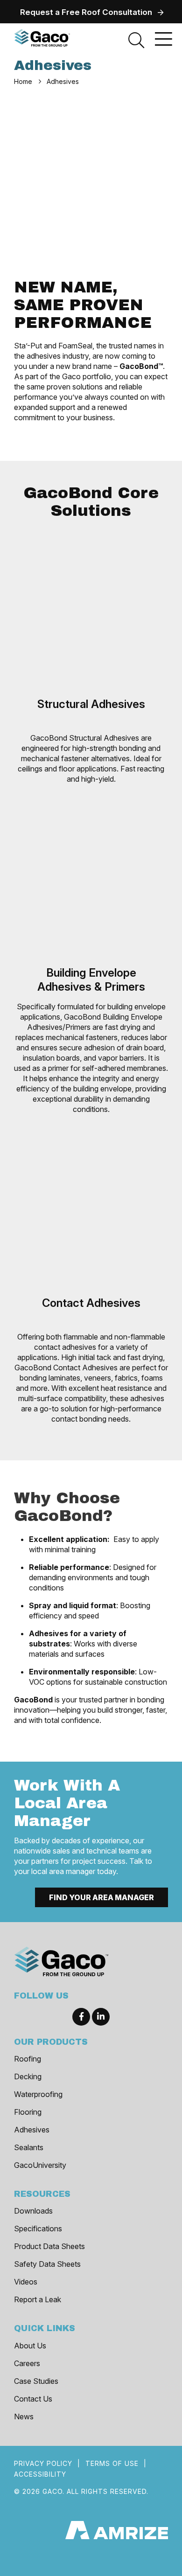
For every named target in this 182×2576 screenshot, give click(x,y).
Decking (28, 2076)
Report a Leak (38, 2299)
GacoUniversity (40, 2165)
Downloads (33, 2211)
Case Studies (36, 2381)
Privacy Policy (43, 2463)
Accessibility (40, 2474)
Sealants (29, 2147)
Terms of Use (112, 2463)
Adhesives (32, 2130)
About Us (30, 2346)
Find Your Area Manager (101, 1897)
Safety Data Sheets (47, 2264)
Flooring (28, 2112)
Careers (27, 2363)
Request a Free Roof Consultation (86, 12)
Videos (26, 2282)
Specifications (38, 2229)
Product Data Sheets (49, 2246)
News (24, 2416)
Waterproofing (38, 2094)
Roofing (28, 2059)
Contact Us (33, 2399)
